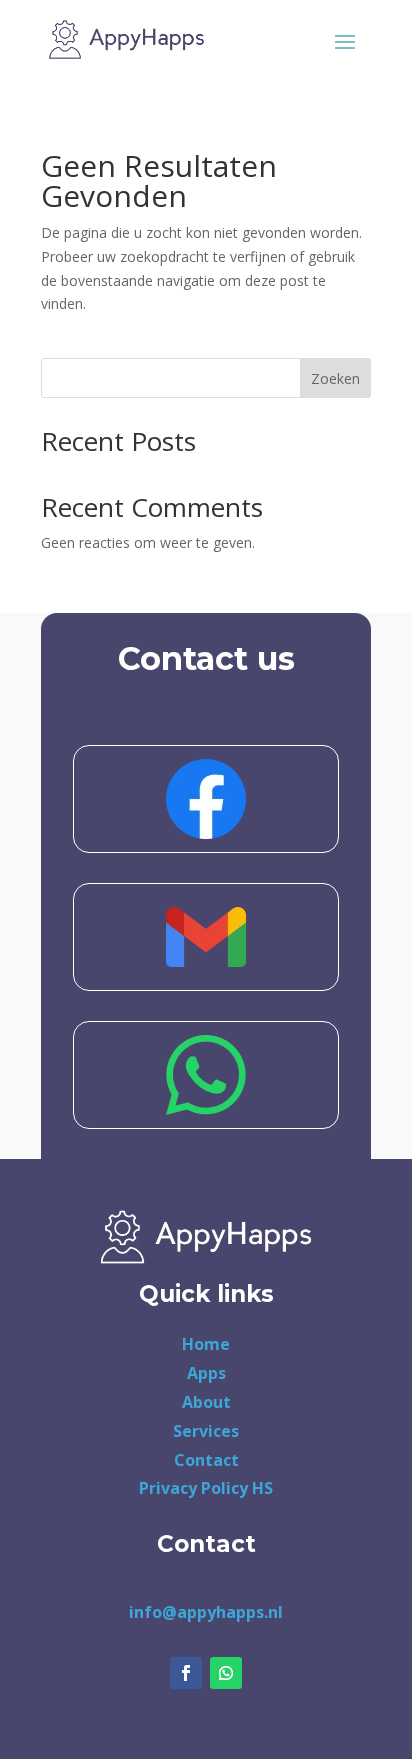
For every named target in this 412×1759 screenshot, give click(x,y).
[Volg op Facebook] (186, 1673)
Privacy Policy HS (206, 1488)
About (206, 1402)
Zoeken (335, 378)
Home (206, 1344)
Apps (206, 1373)
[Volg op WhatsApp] (226, 1673)
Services (206, 1431)
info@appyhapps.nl (206, 1612)
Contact (206, 1460)
